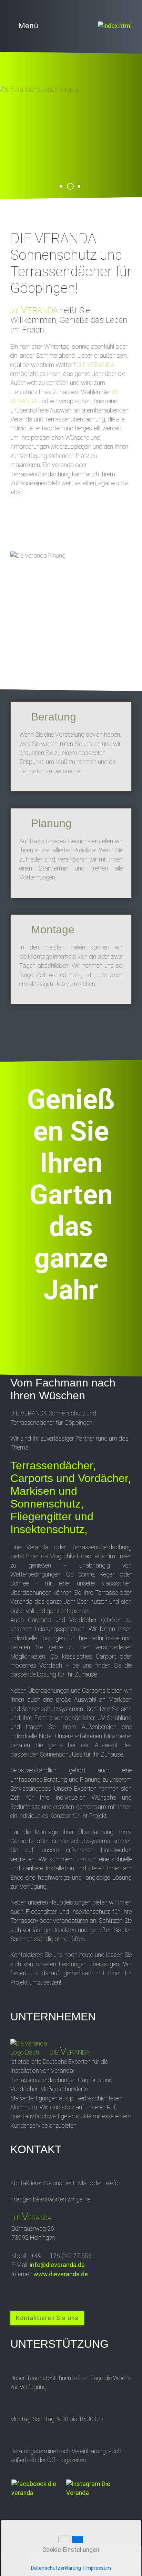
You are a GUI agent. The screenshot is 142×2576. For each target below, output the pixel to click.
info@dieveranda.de (57, 2265)
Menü (28, 26)
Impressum (98, 2568)
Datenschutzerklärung (56, 2568)
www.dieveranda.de (61, 2274)
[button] (47, 2318)
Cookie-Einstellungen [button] (70, 2550)
